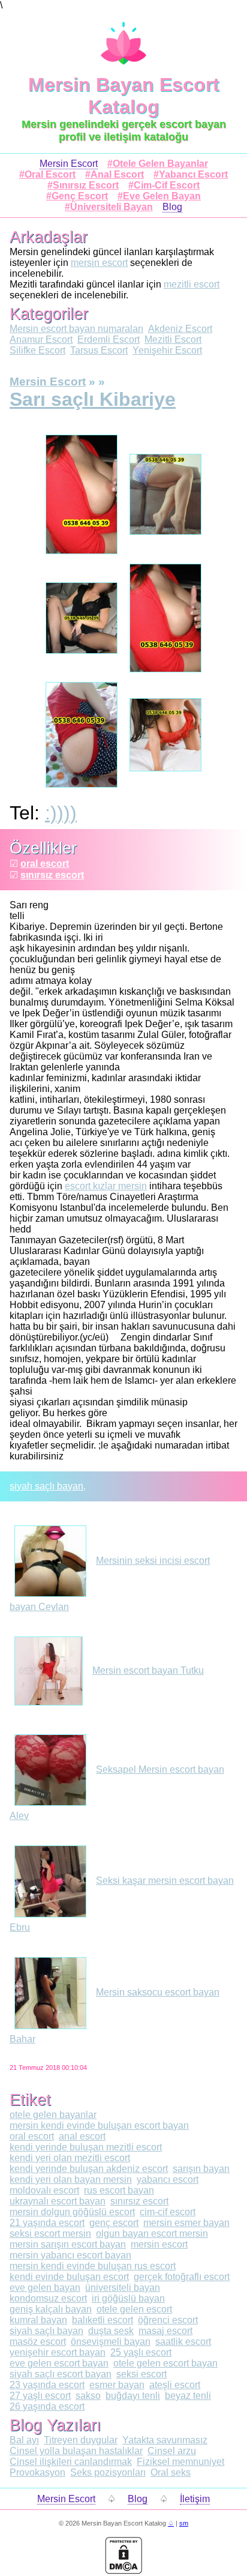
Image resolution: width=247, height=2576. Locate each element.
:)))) (61, 813)
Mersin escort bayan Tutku (148, 1670)
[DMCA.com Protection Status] (123, 2571)
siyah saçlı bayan (46, 1486)
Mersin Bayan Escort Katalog (124, 96)
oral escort (45, 864)
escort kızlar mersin (106, 1186)
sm (184, 2523)
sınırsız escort (52, 875)
